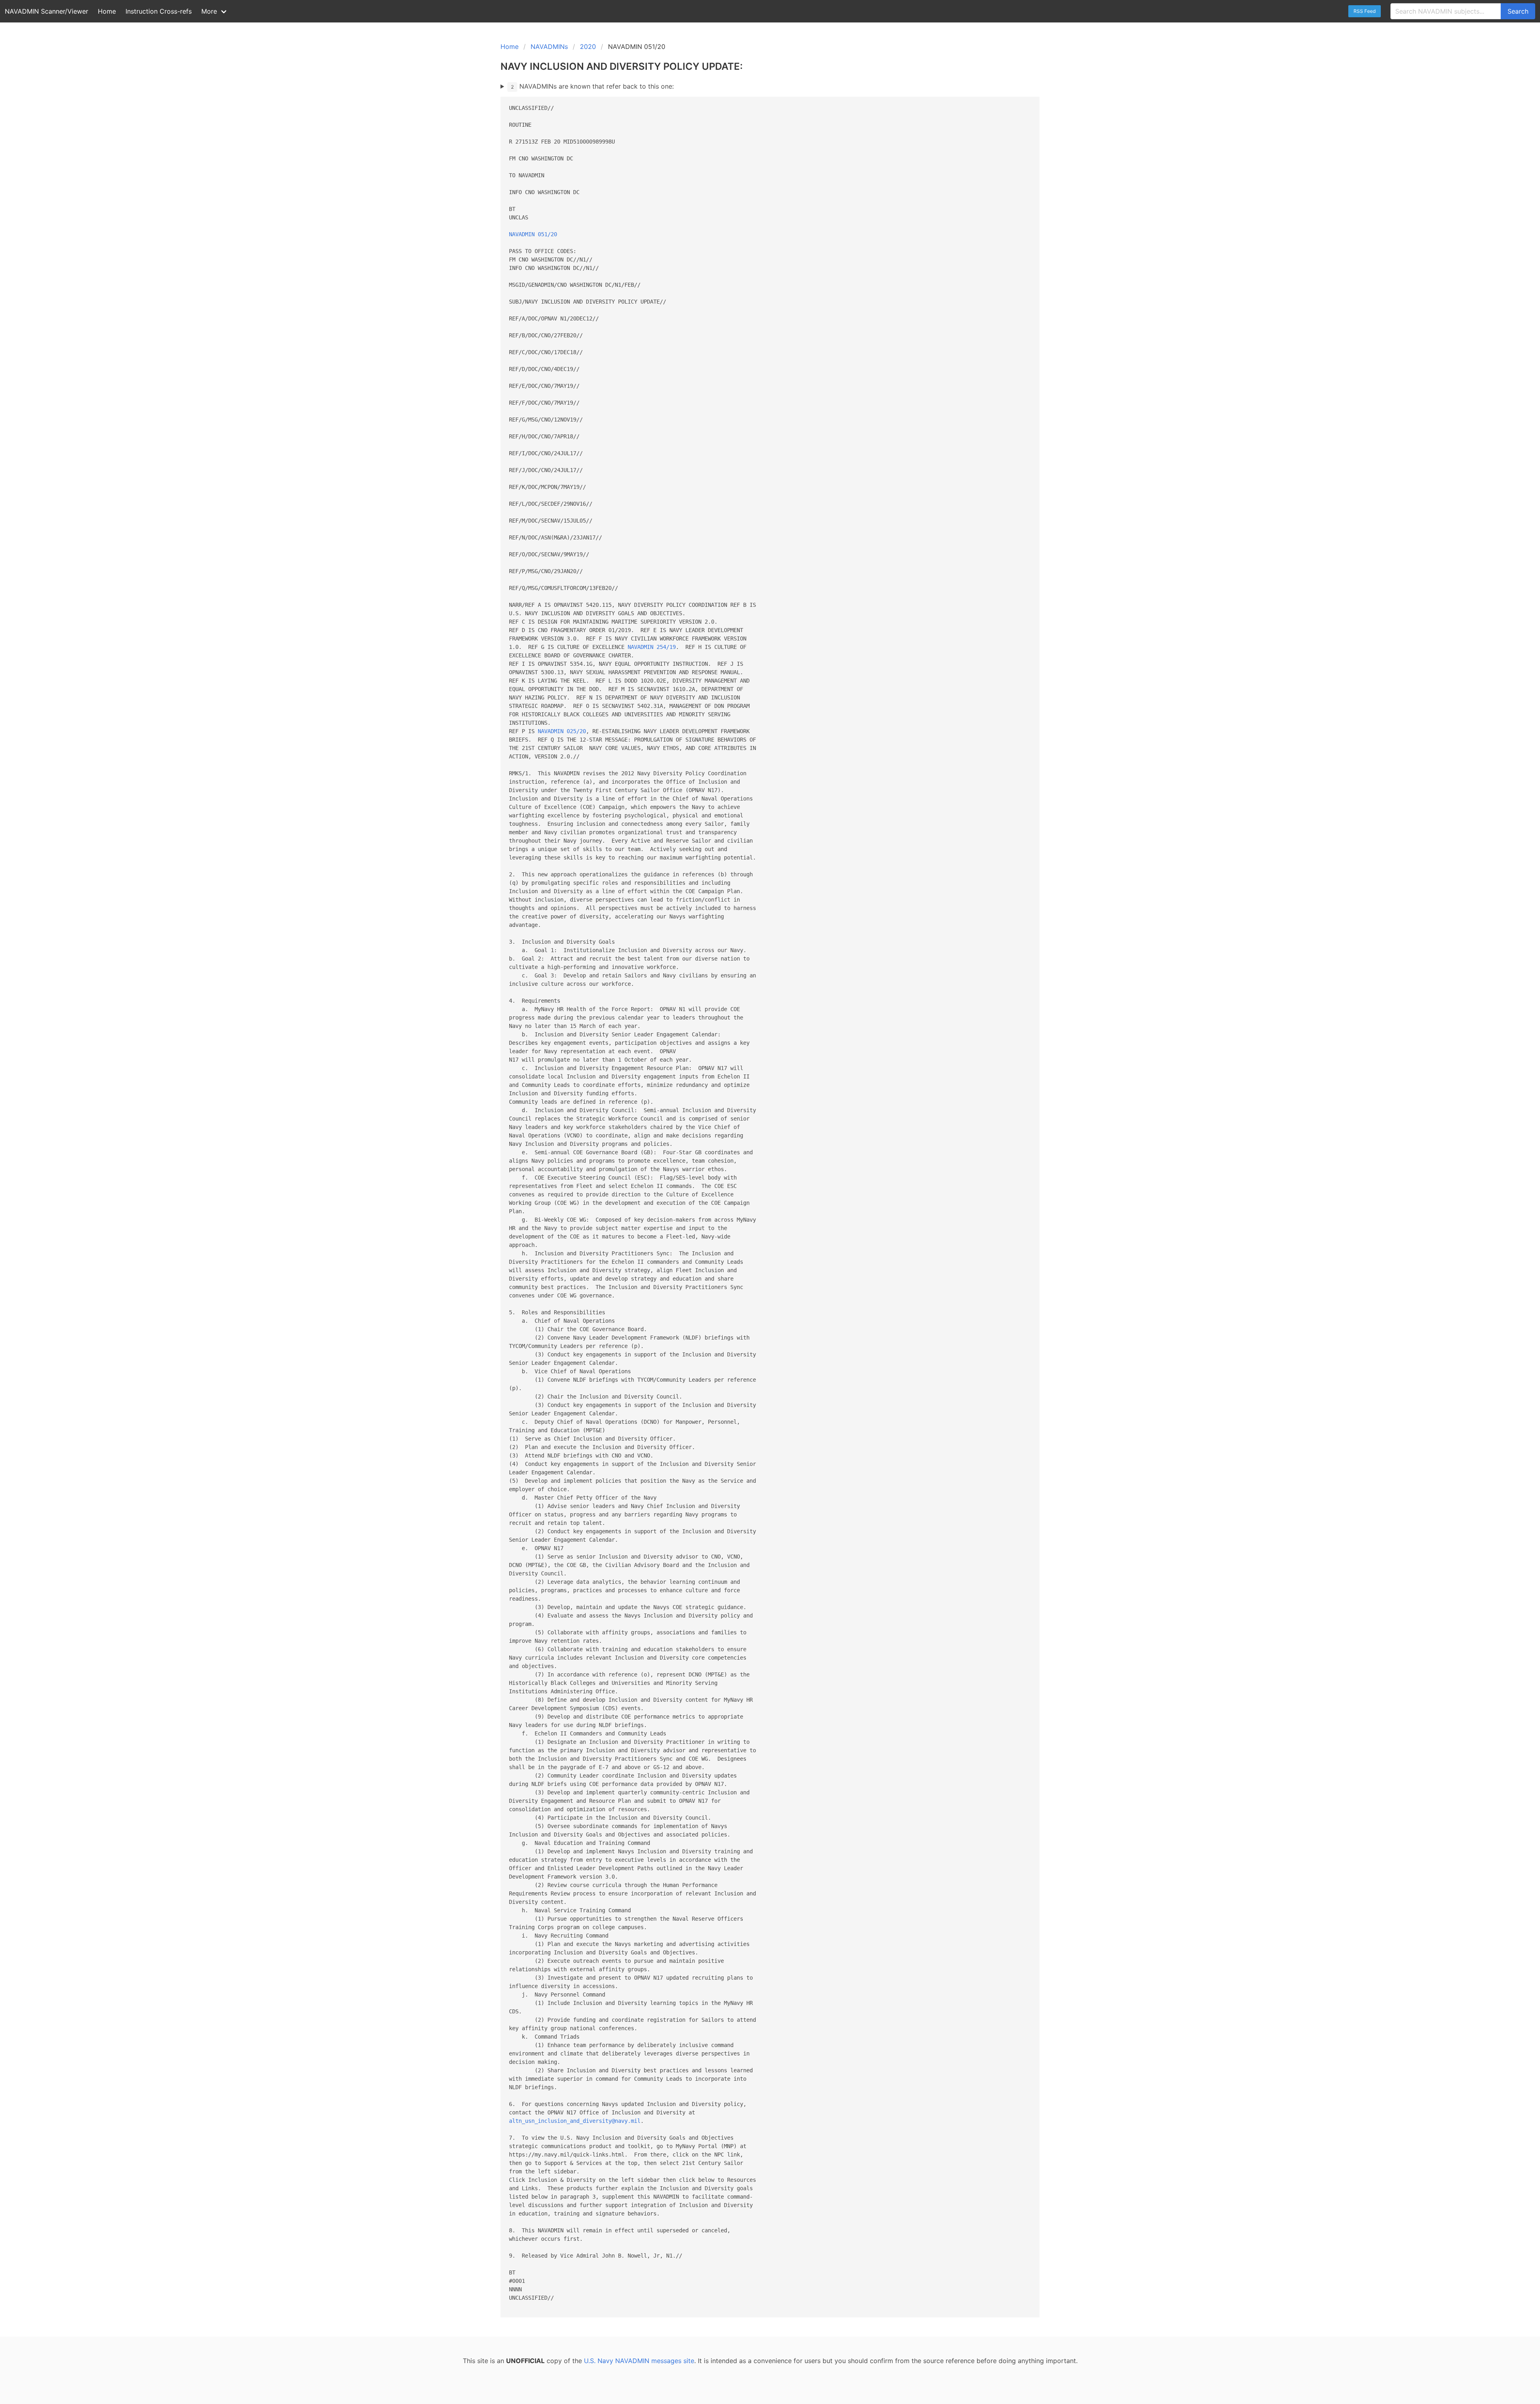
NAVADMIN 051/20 (533, 234)
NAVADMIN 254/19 (652, 647)
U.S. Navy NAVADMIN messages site (639, 2361)
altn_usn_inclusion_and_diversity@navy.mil (575, 2121)
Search (1518, 11)
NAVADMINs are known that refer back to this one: (592, 86)
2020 (588, 47)
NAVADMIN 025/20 (562, 731)
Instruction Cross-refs (159, 11)
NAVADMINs (549, 47)
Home (107, 11)
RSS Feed (1365, 11)
